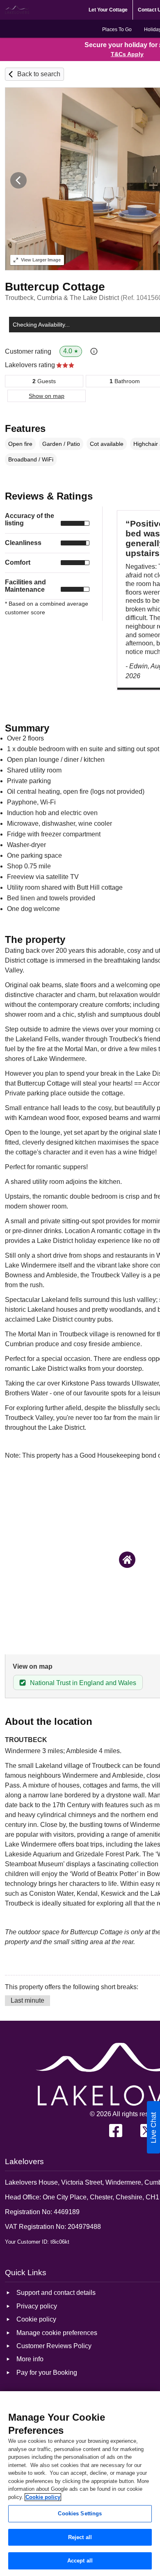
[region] (80, 2484)
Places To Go (117, 30)
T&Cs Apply (127, 54)
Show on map (47, 396)
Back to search (39, 74)
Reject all (80, 2537)
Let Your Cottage (108, 10)
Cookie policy (43, 2497)
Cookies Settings (80, 2514)
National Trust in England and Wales (83, 1683)
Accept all (80, 2561)
